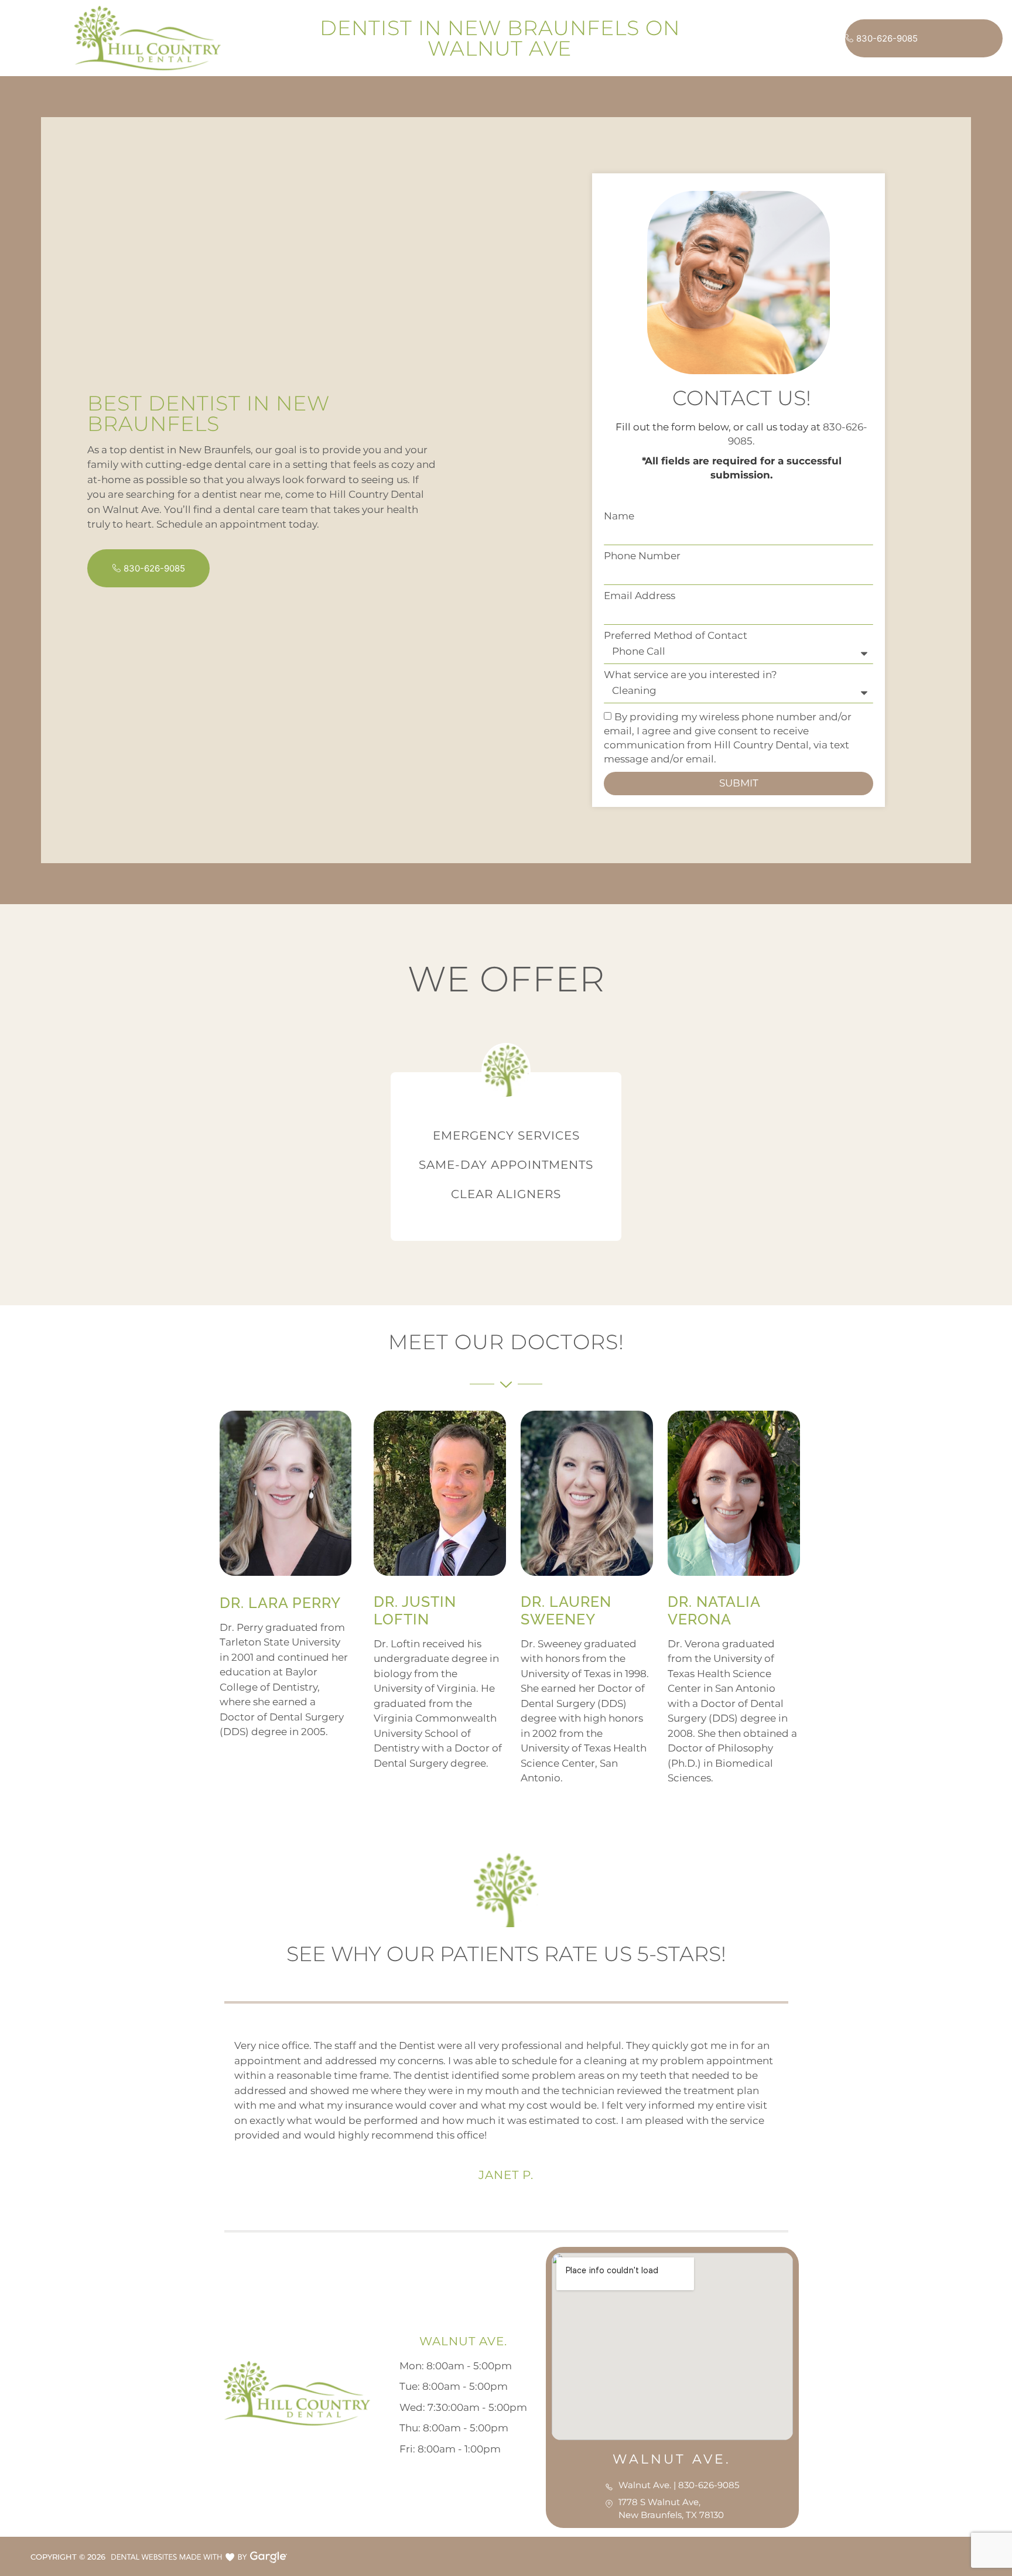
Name (619, 516)
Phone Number (642, 556)
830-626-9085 (887, 38)
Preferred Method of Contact (676, 636)
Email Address (640, 596)
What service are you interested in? (690, 675)
